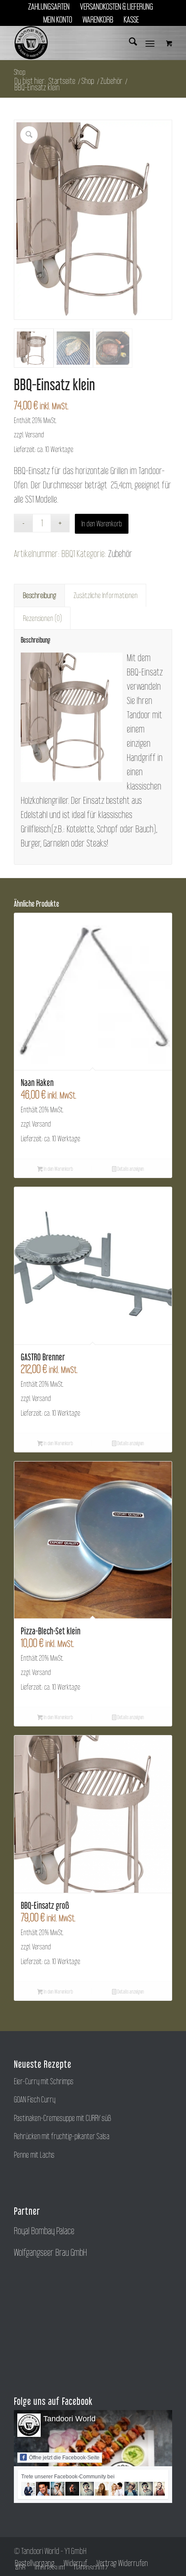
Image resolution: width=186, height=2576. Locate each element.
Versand (35, 435)
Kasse (131, 19)
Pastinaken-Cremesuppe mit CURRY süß (63, 2118)
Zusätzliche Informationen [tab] (106, 595)
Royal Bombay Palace (44, 2231)
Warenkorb (98, 19)
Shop (20, 72)
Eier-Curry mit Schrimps (44, 2081)
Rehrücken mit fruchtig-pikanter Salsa (62, 2136)
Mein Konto (58, 19)
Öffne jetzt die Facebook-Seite (64, 2458)
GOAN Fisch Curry (35, 2100)
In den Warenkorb (102, 524)
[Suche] (129, 43)
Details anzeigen (130, 1169)
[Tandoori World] (77, 43)
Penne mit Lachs (34, 2155)
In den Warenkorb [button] (58, 1169)
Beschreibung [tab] (40, 595)
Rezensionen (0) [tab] (42, 618)
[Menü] (150, 43)
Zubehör (120, 554)
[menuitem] (49, 6)
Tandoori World (69, 2419)
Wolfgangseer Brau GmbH (50, 2252)
